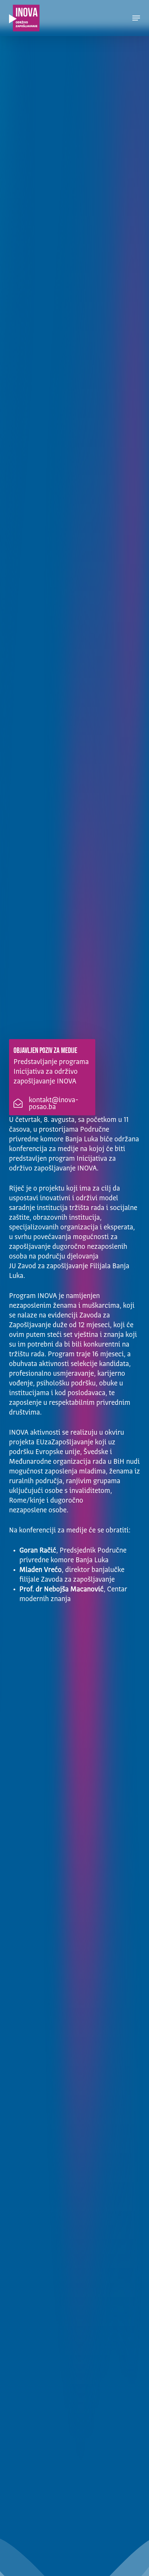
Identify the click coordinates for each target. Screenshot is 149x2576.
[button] (136, 18)
